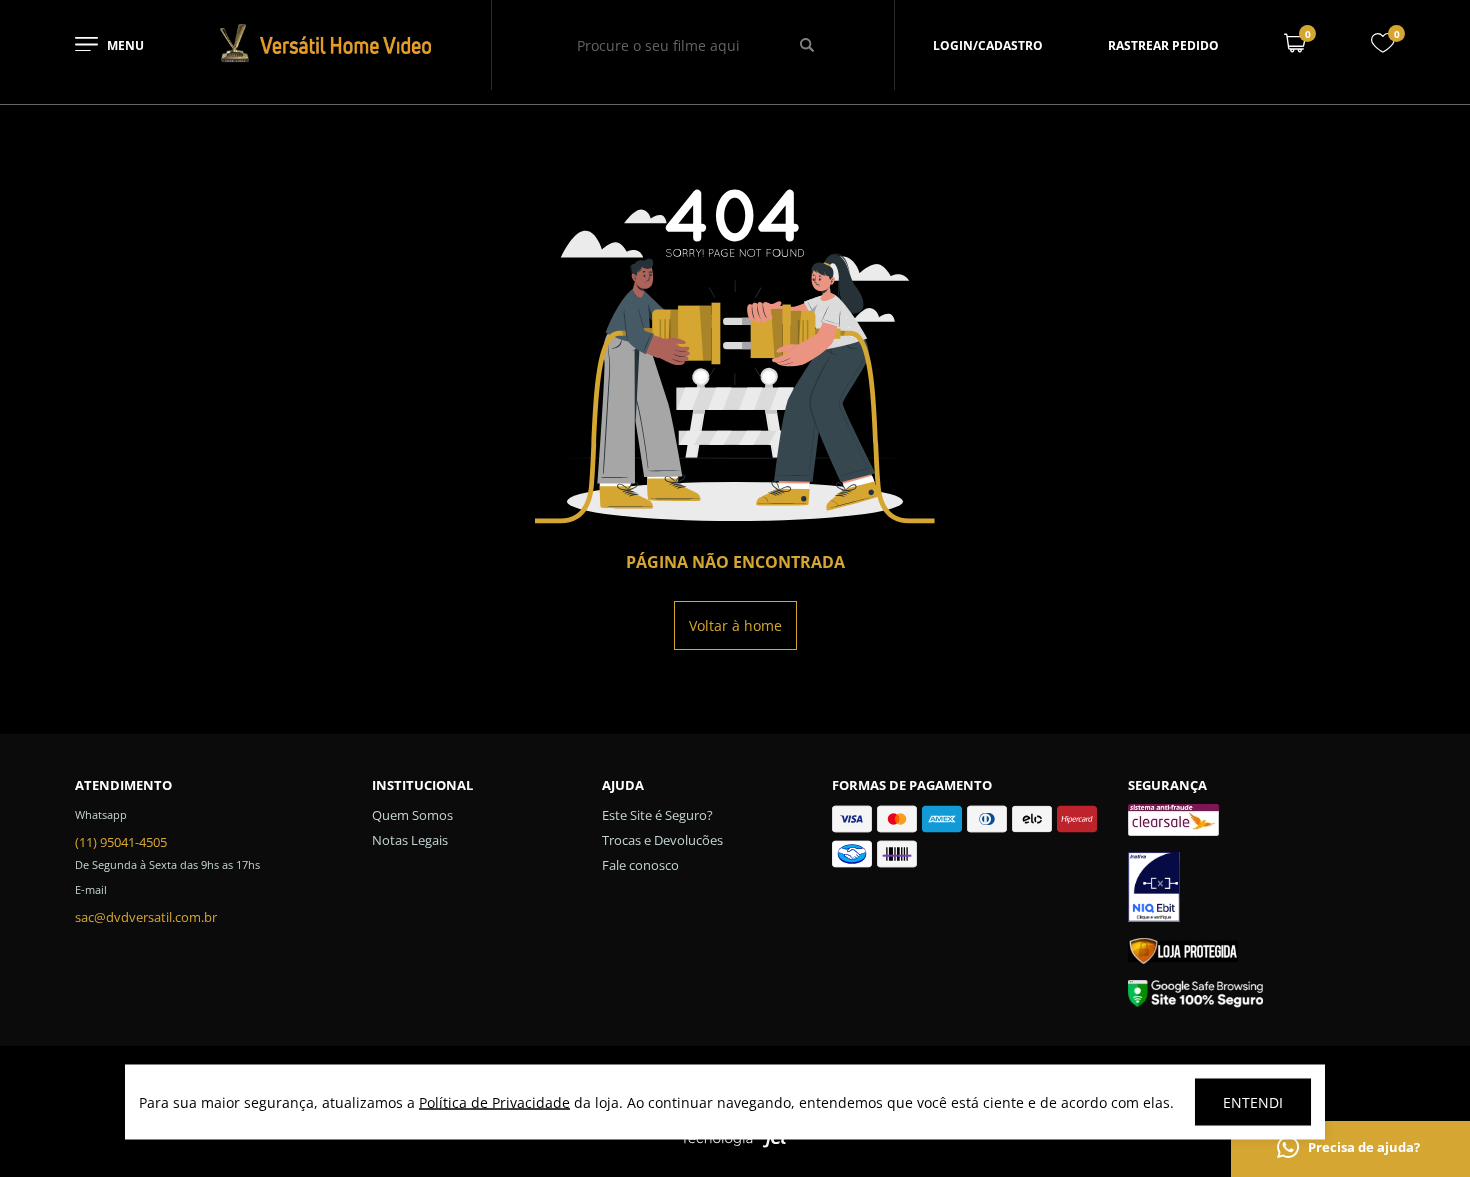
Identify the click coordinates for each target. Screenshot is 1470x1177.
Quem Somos (412, 815)
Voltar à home (735, 625)
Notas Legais (410, 840)
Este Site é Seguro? (657, 815)
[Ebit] (1261, 890)
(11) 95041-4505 (121, 842)
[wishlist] (1383, 48)
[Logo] (324, 59)
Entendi (1253, 1102)
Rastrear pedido (1163, 45)
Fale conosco (640, 865)
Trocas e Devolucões (662, 840)
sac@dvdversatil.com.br (146, 917)
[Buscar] (807, 45)
